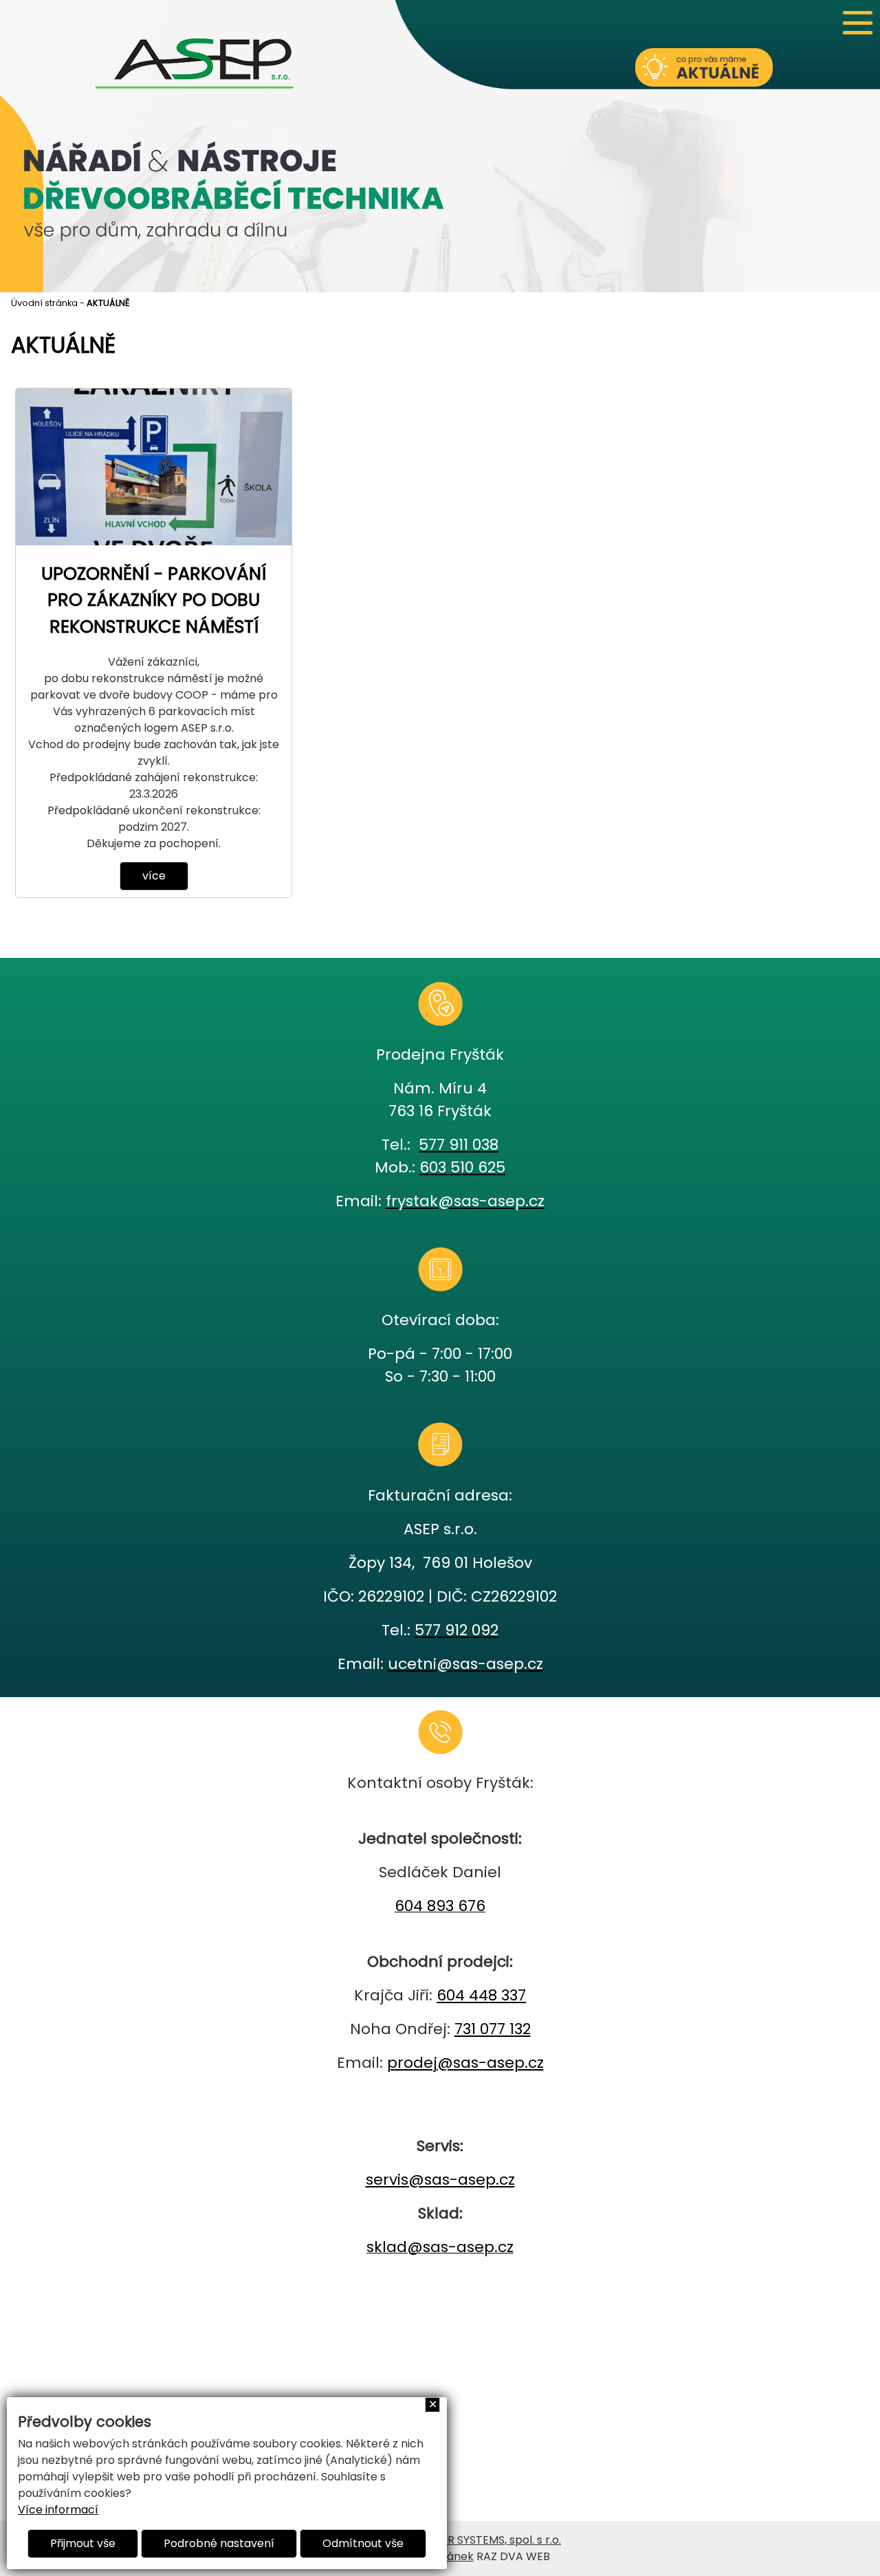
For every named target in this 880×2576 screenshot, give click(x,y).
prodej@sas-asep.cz (465, 2063)
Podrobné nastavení (219, 2543)
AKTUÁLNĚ (108, 303)
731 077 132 (493, 2029)
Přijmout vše (83, 2543)
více (154, 876)
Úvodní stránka (44, 303)
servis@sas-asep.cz (440, 2180)
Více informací (58, 2510)
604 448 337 (481, 1995)
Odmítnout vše (363, 2543)
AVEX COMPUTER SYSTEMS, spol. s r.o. (462, 2540)
